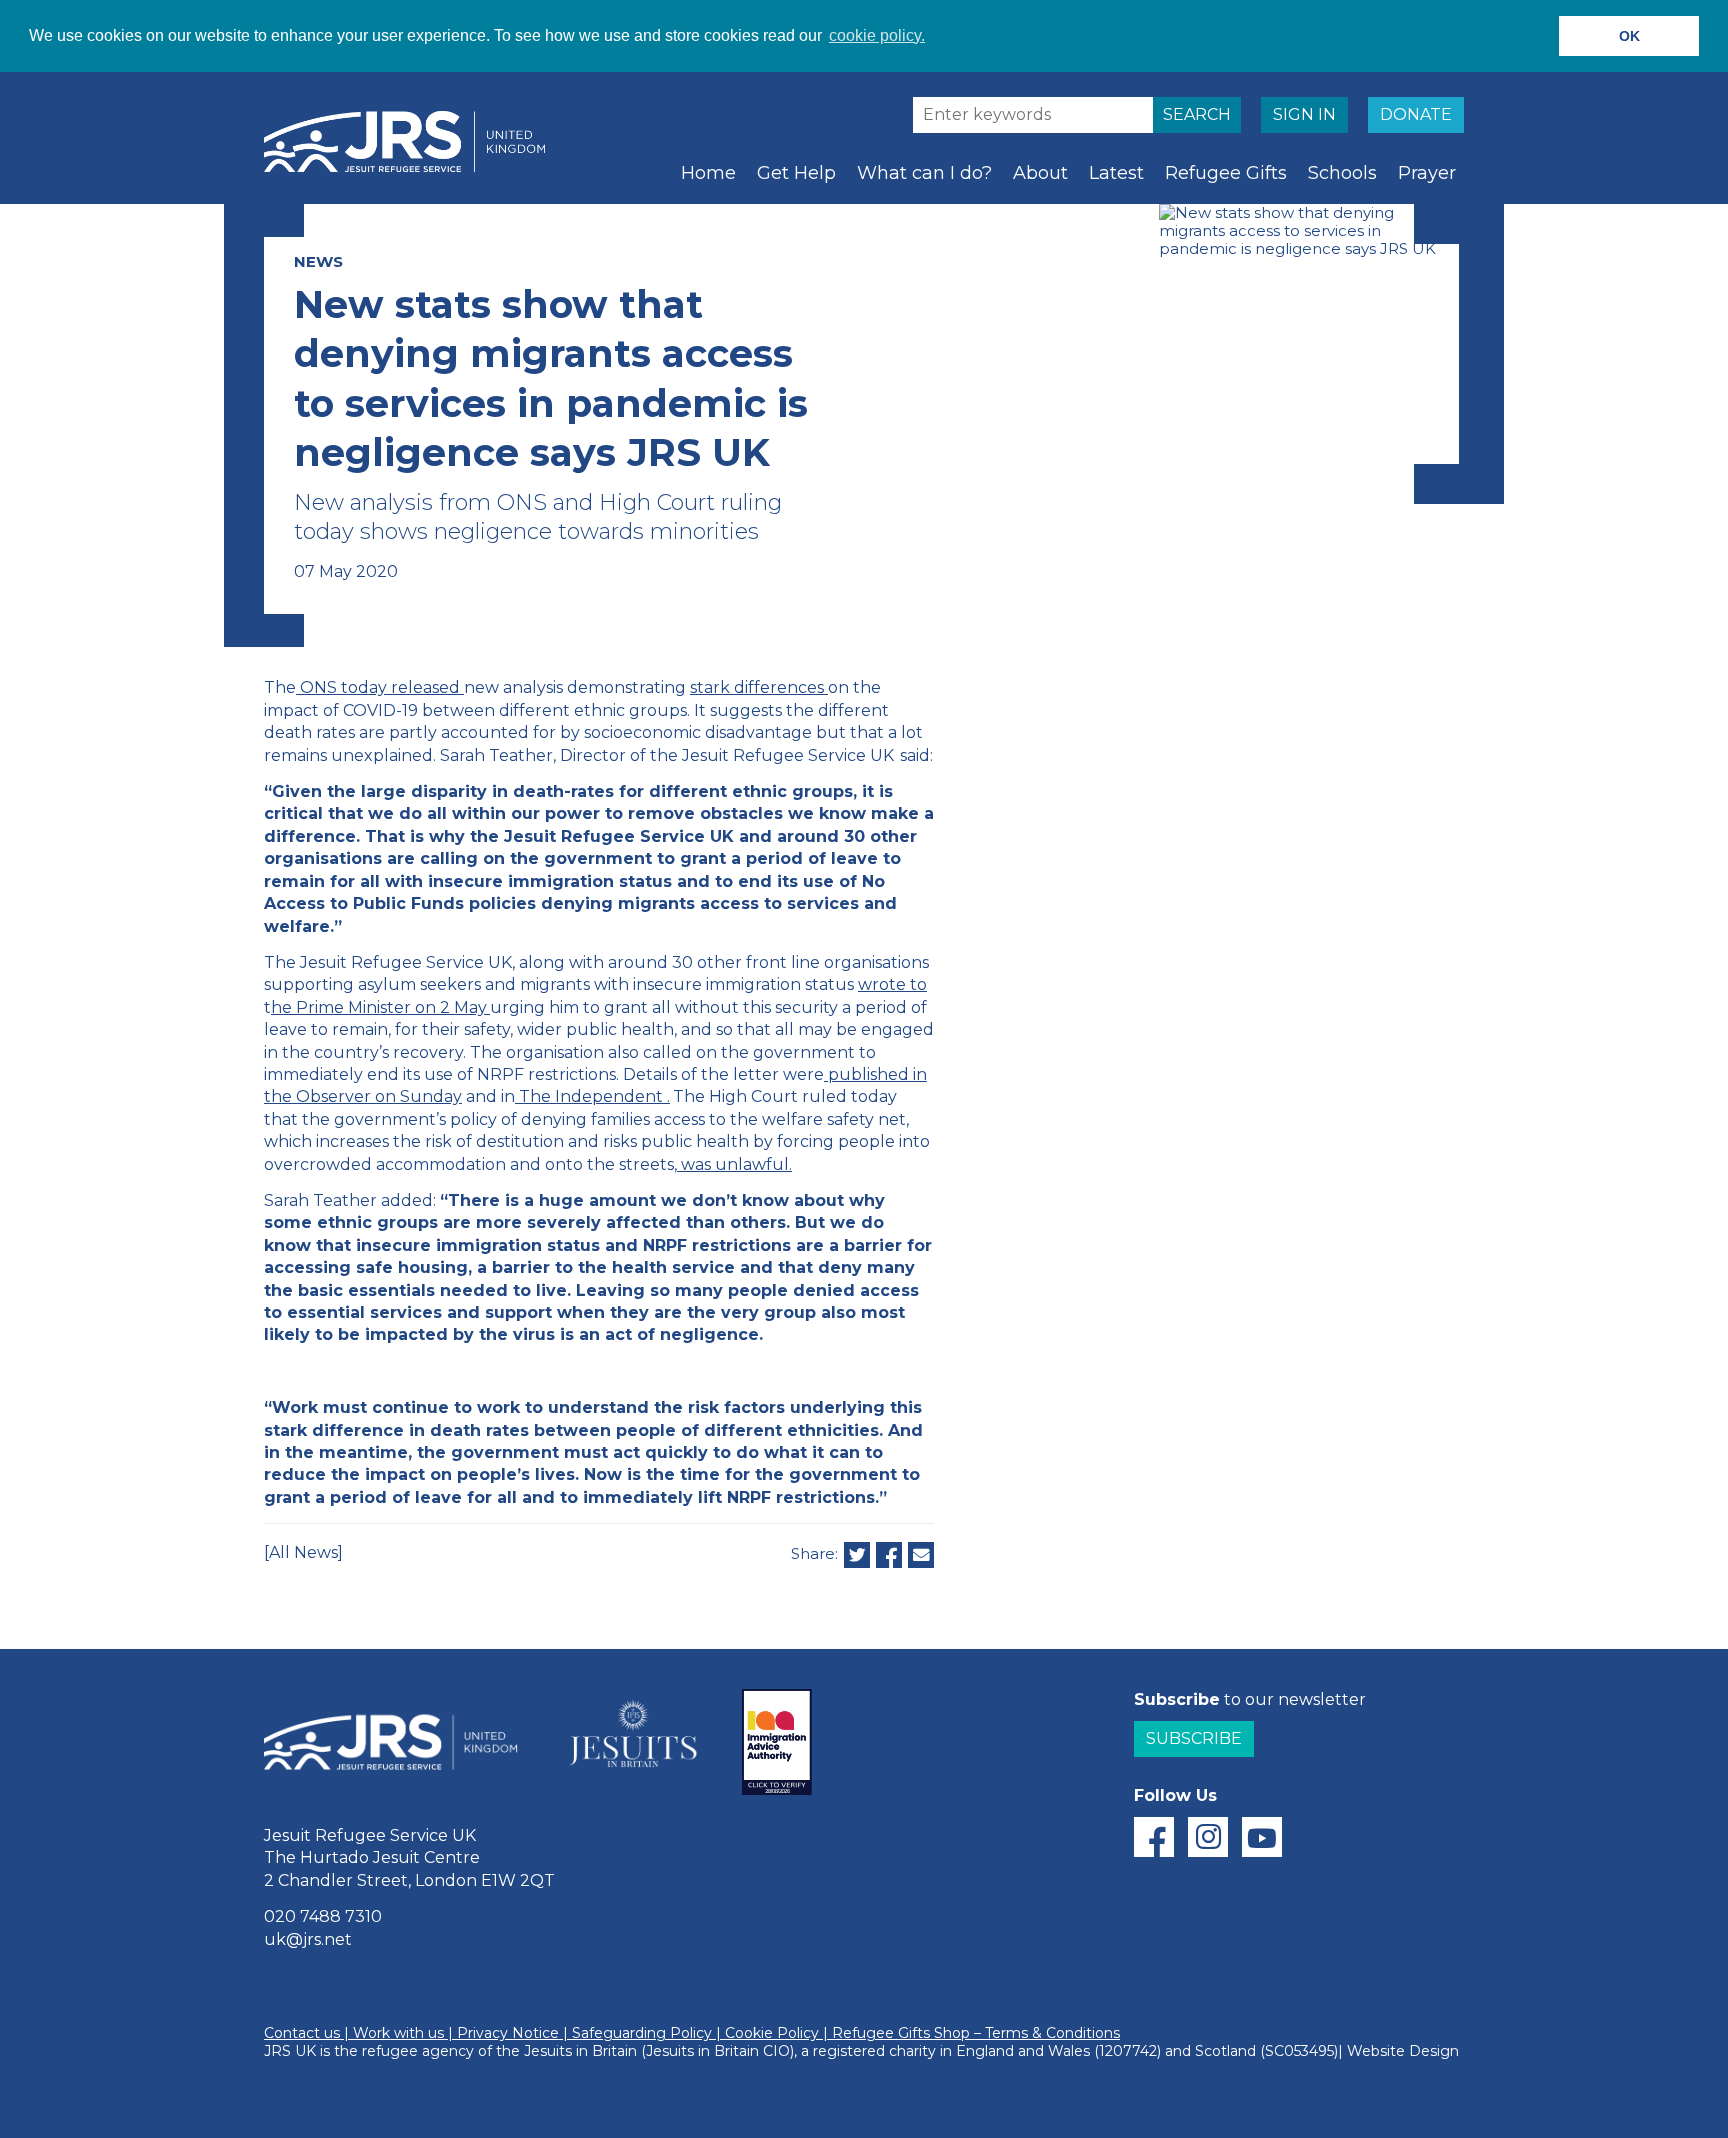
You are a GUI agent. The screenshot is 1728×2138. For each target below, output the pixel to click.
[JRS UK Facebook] (1154, 1837)
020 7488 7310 (323, 1916)
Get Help (796, 173)
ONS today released (380, 687)
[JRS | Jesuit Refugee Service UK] (414, 142)
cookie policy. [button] (877, 35)
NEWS (318, 261)
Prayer (1427, 173)
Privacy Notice (508, 2033)
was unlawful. (736, 1164)
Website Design (1403, 2051)
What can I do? (924, 173)
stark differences (757, 687)
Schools (1342, 173)
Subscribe (1194, 1738)
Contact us (302, 2033)
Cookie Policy (772, 2033)
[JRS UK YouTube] (1262, 1837)
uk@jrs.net (308, 1939)
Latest (1116, 173)
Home (708, 173)
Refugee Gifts (1226, 173)
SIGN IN (1304, 114)
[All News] (303, 1552)
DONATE (1416, 114)
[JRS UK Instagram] (1208, 1837)
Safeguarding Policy (642, 2033)
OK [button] (1629, 36)
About (1040, 173)
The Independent (591, 1096)
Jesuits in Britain (580, 2051)
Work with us (398, 2033)
